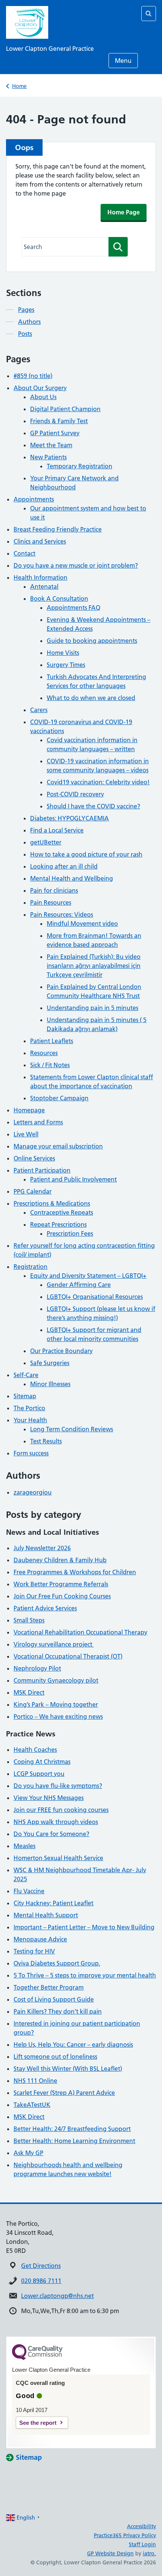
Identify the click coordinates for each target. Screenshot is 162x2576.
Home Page (124, 212)
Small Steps (29, 1620)
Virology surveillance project (54, 1644)
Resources (44, 1053)
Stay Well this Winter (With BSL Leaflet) (68, 2069)
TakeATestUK (32, 2105)
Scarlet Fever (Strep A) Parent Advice (64, 2093)
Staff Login (142, 2544)
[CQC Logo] (37, 2358)
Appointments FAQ (73, 608)
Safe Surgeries (50, 1363)
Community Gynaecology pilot (56, 1680)
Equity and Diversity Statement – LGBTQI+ (88, 1276)
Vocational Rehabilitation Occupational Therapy (80, 1632)
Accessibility (141, 2526)
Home (19, 86)
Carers (39, 710)
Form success (31, 1453)
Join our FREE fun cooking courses (61, 1810)
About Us (43, 397)
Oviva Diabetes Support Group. (57, 1963)
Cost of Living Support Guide (54, 1999)
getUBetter (46, 842)
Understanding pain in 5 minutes (92, 1008)
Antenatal (44, 586)
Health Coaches (35, 1750)
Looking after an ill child (64, 866)
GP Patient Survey (55, 433)
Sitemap (25, 1396)
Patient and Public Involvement (73, 1179)
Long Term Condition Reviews (72, 1429)
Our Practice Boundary (61, 1351)
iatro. (149, 2553)
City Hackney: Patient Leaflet (53, 1903)
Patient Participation (42, 1170)
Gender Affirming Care (79, 1285)
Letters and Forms (38, 1122)
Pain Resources (51, 902)
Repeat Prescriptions (58, 1224)
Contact (24, 553)
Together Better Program (49, 1987)
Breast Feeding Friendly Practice (58, 529)
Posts (25, 334)
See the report (38, 2423)
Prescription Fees (70, 1233)
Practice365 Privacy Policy (125, 2535)
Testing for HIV (34, 1951)
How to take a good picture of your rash (86, 854)
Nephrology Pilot (37, 1668)
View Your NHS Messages (49, 1798)
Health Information (40, 577)
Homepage (29, 1110)
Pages (26, 310)
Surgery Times (66, 665)
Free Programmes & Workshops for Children (75, 1572)
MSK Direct (29, 1692)
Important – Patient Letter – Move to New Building (84, 1927)
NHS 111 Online (35, 2081)
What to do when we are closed (91, 698)
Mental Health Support (46, 1915)
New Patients (48, 457)
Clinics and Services (40, 541)
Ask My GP (28, 2153)
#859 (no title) (33, 376)
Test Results (46, 1441)
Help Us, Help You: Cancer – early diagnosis (73, 2044)
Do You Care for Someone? (51, 1834)
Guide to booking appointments (92, 641)
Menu (123, 61)
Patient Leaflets (52, 1041)
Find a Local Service (57, 830)
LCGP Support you (39, 1774)
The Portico (29, 1408)
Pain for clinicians (54, 890)
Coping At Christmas (42, 1762)
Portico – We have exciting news (58, 1716)
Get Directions (41, 2266)
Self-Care (26, 1375)
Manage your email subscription (58, 1146)
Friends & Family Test (59, 421)
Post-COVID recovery (75, 794)
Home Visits (63, 653)
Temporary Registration (79, 466)
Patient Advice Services (45, 1608)
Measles (24, 1846)
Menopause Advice (40, 1939)
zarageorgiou (33, 1492)
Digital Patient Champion (65, 409)
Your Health (30, 1420)
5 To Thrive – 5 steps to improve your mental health (85, 1975)
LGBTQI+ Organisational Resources (95, 1297)
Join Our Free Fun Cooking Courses (62, 1596)
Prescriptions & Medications (52, 1203)
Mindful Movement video (82, 923)
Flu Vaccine (29, 1891)
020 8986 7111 (41, 2281)
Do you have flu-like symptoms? (58, 1786)
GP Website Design (110, 2553)
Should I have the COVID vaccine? (93, 806)
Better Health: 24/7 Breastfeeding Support (72, 2129)
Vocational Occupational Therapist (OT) (68, 1656)
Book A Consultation (59, 598)
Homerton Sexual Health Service (58, 1858)
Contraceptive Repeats (62, 1212)
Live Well (26, 1134)
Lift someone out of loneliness (55, 2057)
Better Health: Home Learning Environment (74, 2141)
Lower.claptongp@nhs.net (57, 2296)
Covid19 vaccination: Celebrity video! (98, 782)
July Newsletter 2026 (42, 1548)
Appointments (34, 499)
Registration (31, 1267)
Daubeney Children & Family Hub (60, 1560)
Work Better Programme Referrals (61, 1584)
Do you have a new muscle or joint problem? (76, 565)
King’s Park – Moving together (56, 1704)
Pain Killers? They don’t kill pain (58, 2011)
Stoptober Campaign (59, 1098)
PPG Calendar (33, 1191)
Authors (29, 322)
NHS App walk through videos (56, 1822)
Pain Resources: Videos (62, 914)
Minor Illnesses (50, 1384)
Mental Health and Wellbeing (72, 878)
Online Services (34, 1158)
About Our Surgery (40, 388)
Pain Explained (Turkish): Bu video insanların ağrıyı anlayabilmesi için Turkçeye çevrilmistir (94, 966)
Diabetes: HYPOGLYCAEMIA (70, 818)
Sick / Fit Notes (50, 1065)
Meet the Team (51, 445)
